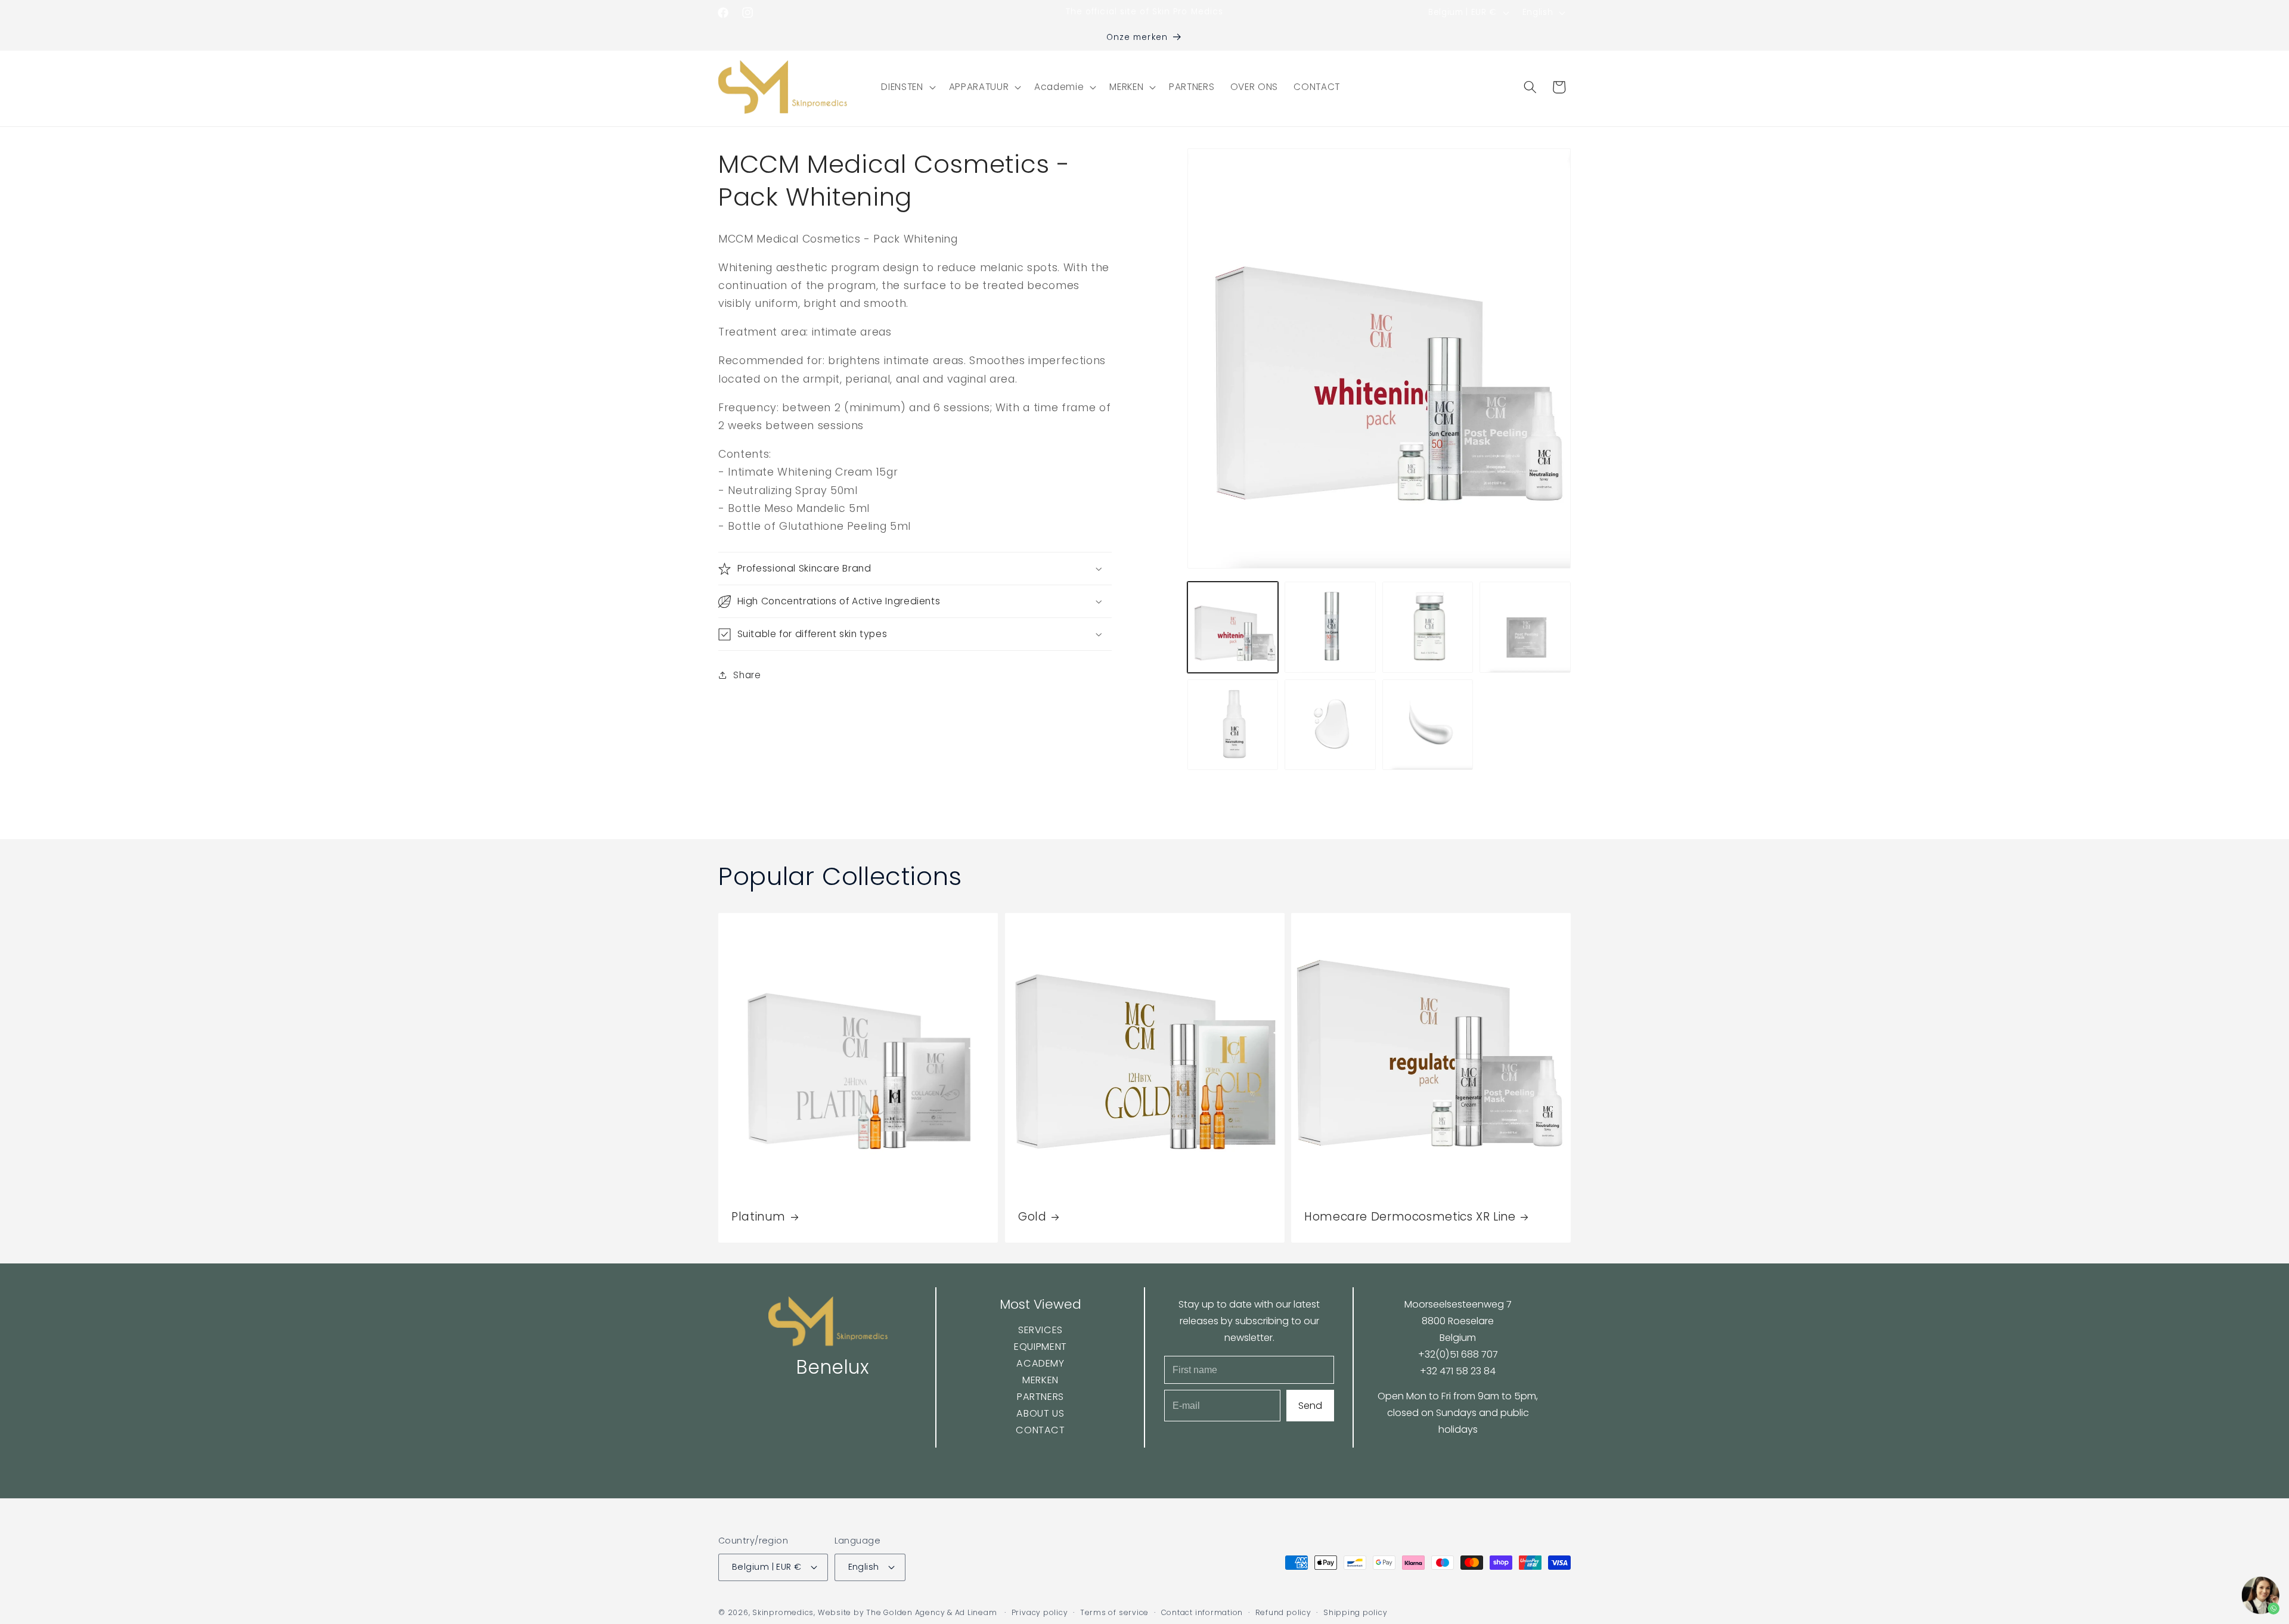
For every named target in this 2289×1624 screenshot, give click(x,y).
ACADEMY (1040, 1363)
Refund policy (1283, 1612)
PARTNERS (1040, 1397)
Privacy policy (1040, 1612)
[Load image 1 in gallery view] (1233, 627)
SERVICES (1040, 1330)
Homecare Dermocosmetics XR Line (1410, 1217)
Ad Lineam (976, 1612)
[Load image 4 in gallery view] (1525, 627)
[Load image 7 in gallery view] (1428, 725)
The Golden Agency (905, 1612)
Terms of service (1114, 1612)
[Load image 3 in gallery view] (1428, 627)
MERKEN (1040, 1380)
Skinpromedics (783, 1612)
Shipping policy (1356, 1612)
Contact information (1202, 1612)
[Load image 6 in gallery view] (1330, 725)
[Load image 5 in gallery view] (1233, 725)
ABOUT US (1040, 1413)
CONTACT (1040, 1430)
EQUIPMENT (1040, 1347)
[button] (907, 87)
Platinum (759, 1217)
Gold (1032, 1217)
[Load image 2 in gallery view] (1330, 627)
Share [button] (747, 675)
